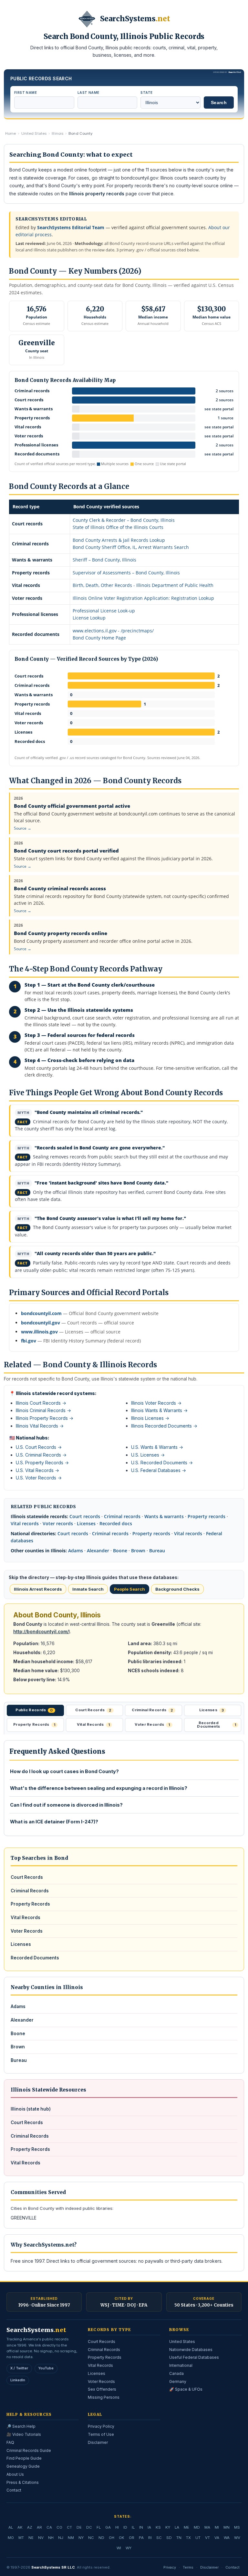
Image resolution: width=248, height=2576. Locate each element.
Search (219, 102)
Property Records (30, 1904)
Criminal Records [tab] (152, 1710)
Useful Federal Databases (194, 2357)
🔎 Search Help (21, 2426)
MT (21, 2538)
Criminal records (122, 1516)
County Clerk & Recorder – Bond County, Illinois (124, 520)
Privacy (170, 2567)
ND (101, 2538)
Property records (207, 1516)
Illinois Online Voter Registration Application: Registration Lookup (143, 598)
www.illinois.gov (39, 1332)
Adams (76, 1551)
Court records (85, 1516)
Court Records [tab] (93, 1710)
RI (150, 2538)
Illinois (57, 133)
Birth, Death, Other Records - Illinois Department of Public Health (143, 585)
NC (91, 2538)
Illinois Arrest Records (38, 1589)
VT (207, 2538)
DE (79, 2527)
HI (117, 2527)
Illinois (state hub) (31, 2109)
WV (237, 2538)
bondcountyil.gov (41, 1323)
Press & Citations (23, 2482)
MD (197, 2527)
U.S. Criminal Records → (41, 1455)
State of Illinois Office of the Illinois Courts (118, 527)
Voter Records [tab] (152, 1724)
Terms (188, 2567)
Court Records (27, 1877)
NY (81, 2538)
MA (207, 2527)
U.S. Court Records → (39, 1447)
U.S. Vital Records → (37, 1470)
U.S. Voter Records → (39, 1478)
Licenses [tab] (212, 1710)
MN (227, 2527)
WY (129, 2548)
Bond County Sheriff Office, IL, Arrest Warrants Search (131, 547)
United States (34, 133)
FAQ (10, 2442)
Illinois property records (97, 194)
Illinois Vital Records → (40, 1426)
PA (141, 2538)
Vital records (25, 1523)
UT (198, 2538)
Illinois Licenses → (150, 1418)
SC (159, 2538)
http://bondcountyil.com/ (41, 1632)
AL (11, 2527)
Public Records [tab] (34, 1710)
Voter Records (27, 1931)
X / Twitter (19, 2368)
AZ (30, 2527)
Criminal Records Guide (29, 2450)
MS (237, 2527)
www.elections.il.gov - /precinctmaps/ (113, 631)
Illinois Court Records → (41, 1403)
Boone (120, 1551)
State (146, 93)
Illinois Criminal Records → (43, 1410)
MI (217, 2527)
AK (20, 2527)
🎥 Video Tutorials (24, 2434)
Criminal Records (30, 1891)
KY (168, 2527)
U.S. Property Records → (42, 1463)
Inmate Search (88, 1589)
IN (141, 2527)
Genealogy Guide (23, 2466)
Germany (178, 2381)
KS (158, 2527)
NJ (61, 2538)
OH (112, 2538)
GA (108, 2527)
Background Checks (177, 1589)
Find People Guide (24, 2458)
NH (51, 2538)
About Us (15, 2474)
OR (132, 2538)
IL (133, 2527)
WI (119, 2548)
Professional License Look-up (104, 611)
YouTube (46, 2368)
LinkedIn (18, 2380)
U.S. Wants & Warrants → (157, 1447)
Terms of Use (101, 2434)
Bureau (157, 1551)
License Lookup (89, 618)
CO (59, 2527)
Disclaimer (98, 2442)
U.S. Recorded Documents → (162, 1463)
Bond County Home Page (99, 638)
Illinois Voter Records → (156, 1403)
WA (227, 2538)
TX (188, 2538)
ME (186, 2527)
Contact (14, 2490)
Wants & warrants (164, 1516)
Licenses (86, 1523)
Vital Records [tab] (93, 1724)
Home (10, 133)
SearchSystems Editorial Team (71, 227)
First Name (26, 93)
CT (69, 2527)
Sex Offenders (102, 2389)
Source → (23, 828)
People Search (129, 1589)
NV (41, 2538)
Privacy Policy (101, 2426)
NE (31, 2538)
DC (89, 2527)
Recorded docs (116, 1523)
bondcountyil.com (41, 1313)
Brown (138, 1551)
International (181, 2365)
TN (179, 2538)
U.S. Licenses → (148, 1455)
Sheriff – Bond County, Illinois (104, 560)
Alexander (98, 1551)
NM (71, 2538)
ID (125, 2527)
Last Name (88, 93)
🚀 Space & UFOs (186, 2389)
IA (149, 2527)
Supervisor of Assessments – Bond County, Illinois (126, 573)
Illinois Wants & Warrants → (159, 1410)
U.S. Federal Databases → (159, 1470)
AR (39, 2527)
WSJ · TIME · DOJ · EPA (124, 2305)
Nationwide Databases (191, 2350)
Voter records (58, 1523)
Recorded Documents (35, 1958)
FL (99, 2527)
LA (177, 2527)
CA (49, 2527)
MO (11, 2538)
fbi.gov (29, 1341)
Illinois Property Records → (45, 1418)
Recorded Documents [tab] (217, 1725)
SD (169, 2538)
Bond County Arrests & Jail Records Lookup (119, 540)
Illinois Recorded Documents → (164, 1426)
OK (122, 2538)
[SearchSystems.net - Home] (87, 19)
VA (217, 2538)
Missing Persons (104, 2397)
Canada (176, 2373)
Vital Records (26, 1917)
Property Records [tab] (34, 1724)
